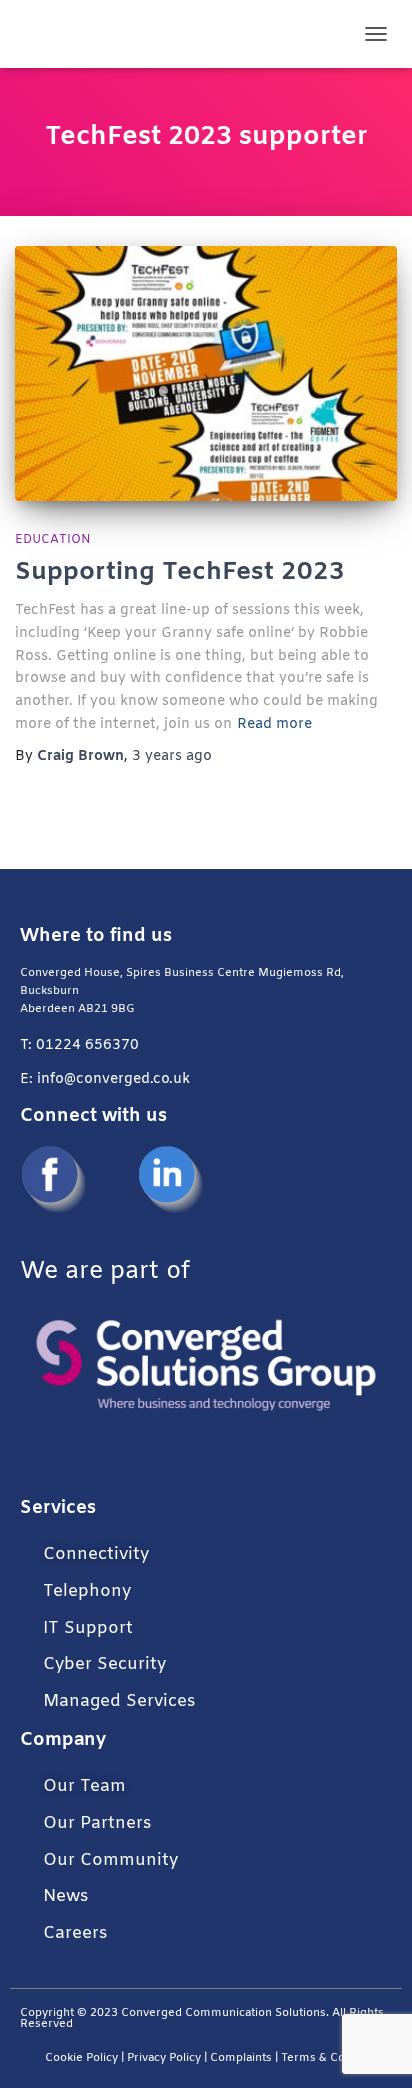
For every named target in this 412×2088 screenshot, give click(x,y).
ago (172, 756)
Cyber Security (104, 1664)
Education (53, 540)
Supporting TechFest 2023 (180, 572)
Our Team (84, 1786)
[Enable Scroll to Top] (372, 2048)
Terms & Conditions (336, 2058)
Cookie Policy (81, 2058)
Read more (274, 724)
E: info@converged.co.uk (105, 1079)
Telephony (87, 1591)
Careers (75, 1933)
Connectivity (96, 1554)
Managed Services (119, 1701)
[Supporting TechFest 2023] (206, 373)
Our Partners (97, 1823)
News (65, 1896)
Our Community (110, 1860)
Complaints (241, 2058)
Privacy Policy (164, 2058)
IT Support (88, 1628)
